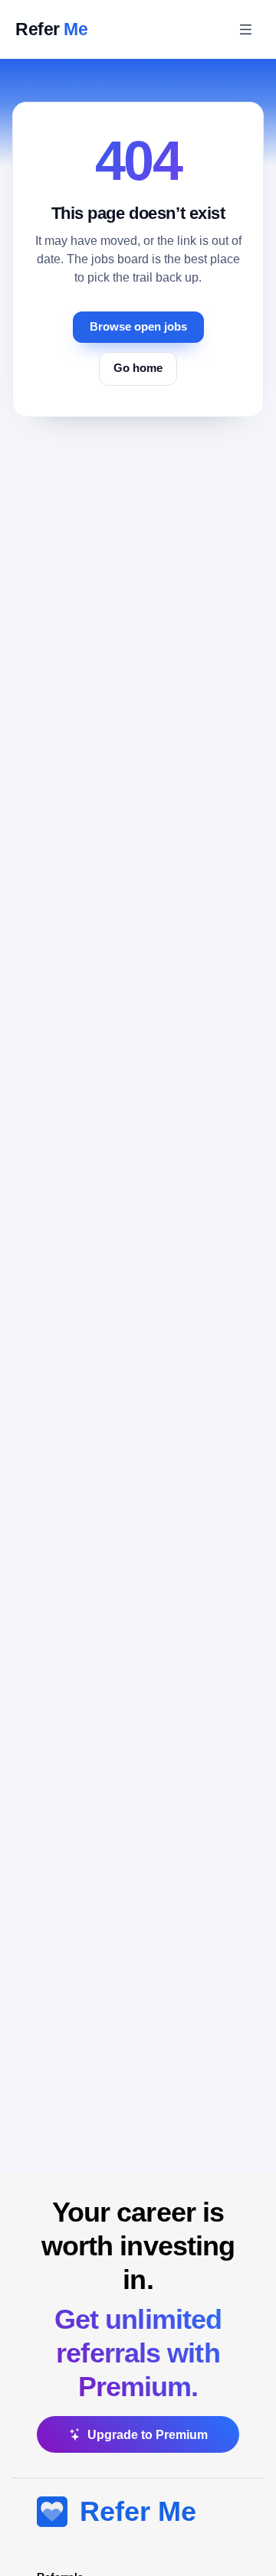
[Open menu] (245, 29)
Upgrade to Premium (148, 2435)
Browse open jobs (138, 327)
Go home (138, 368)
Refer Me (138, 2511)
